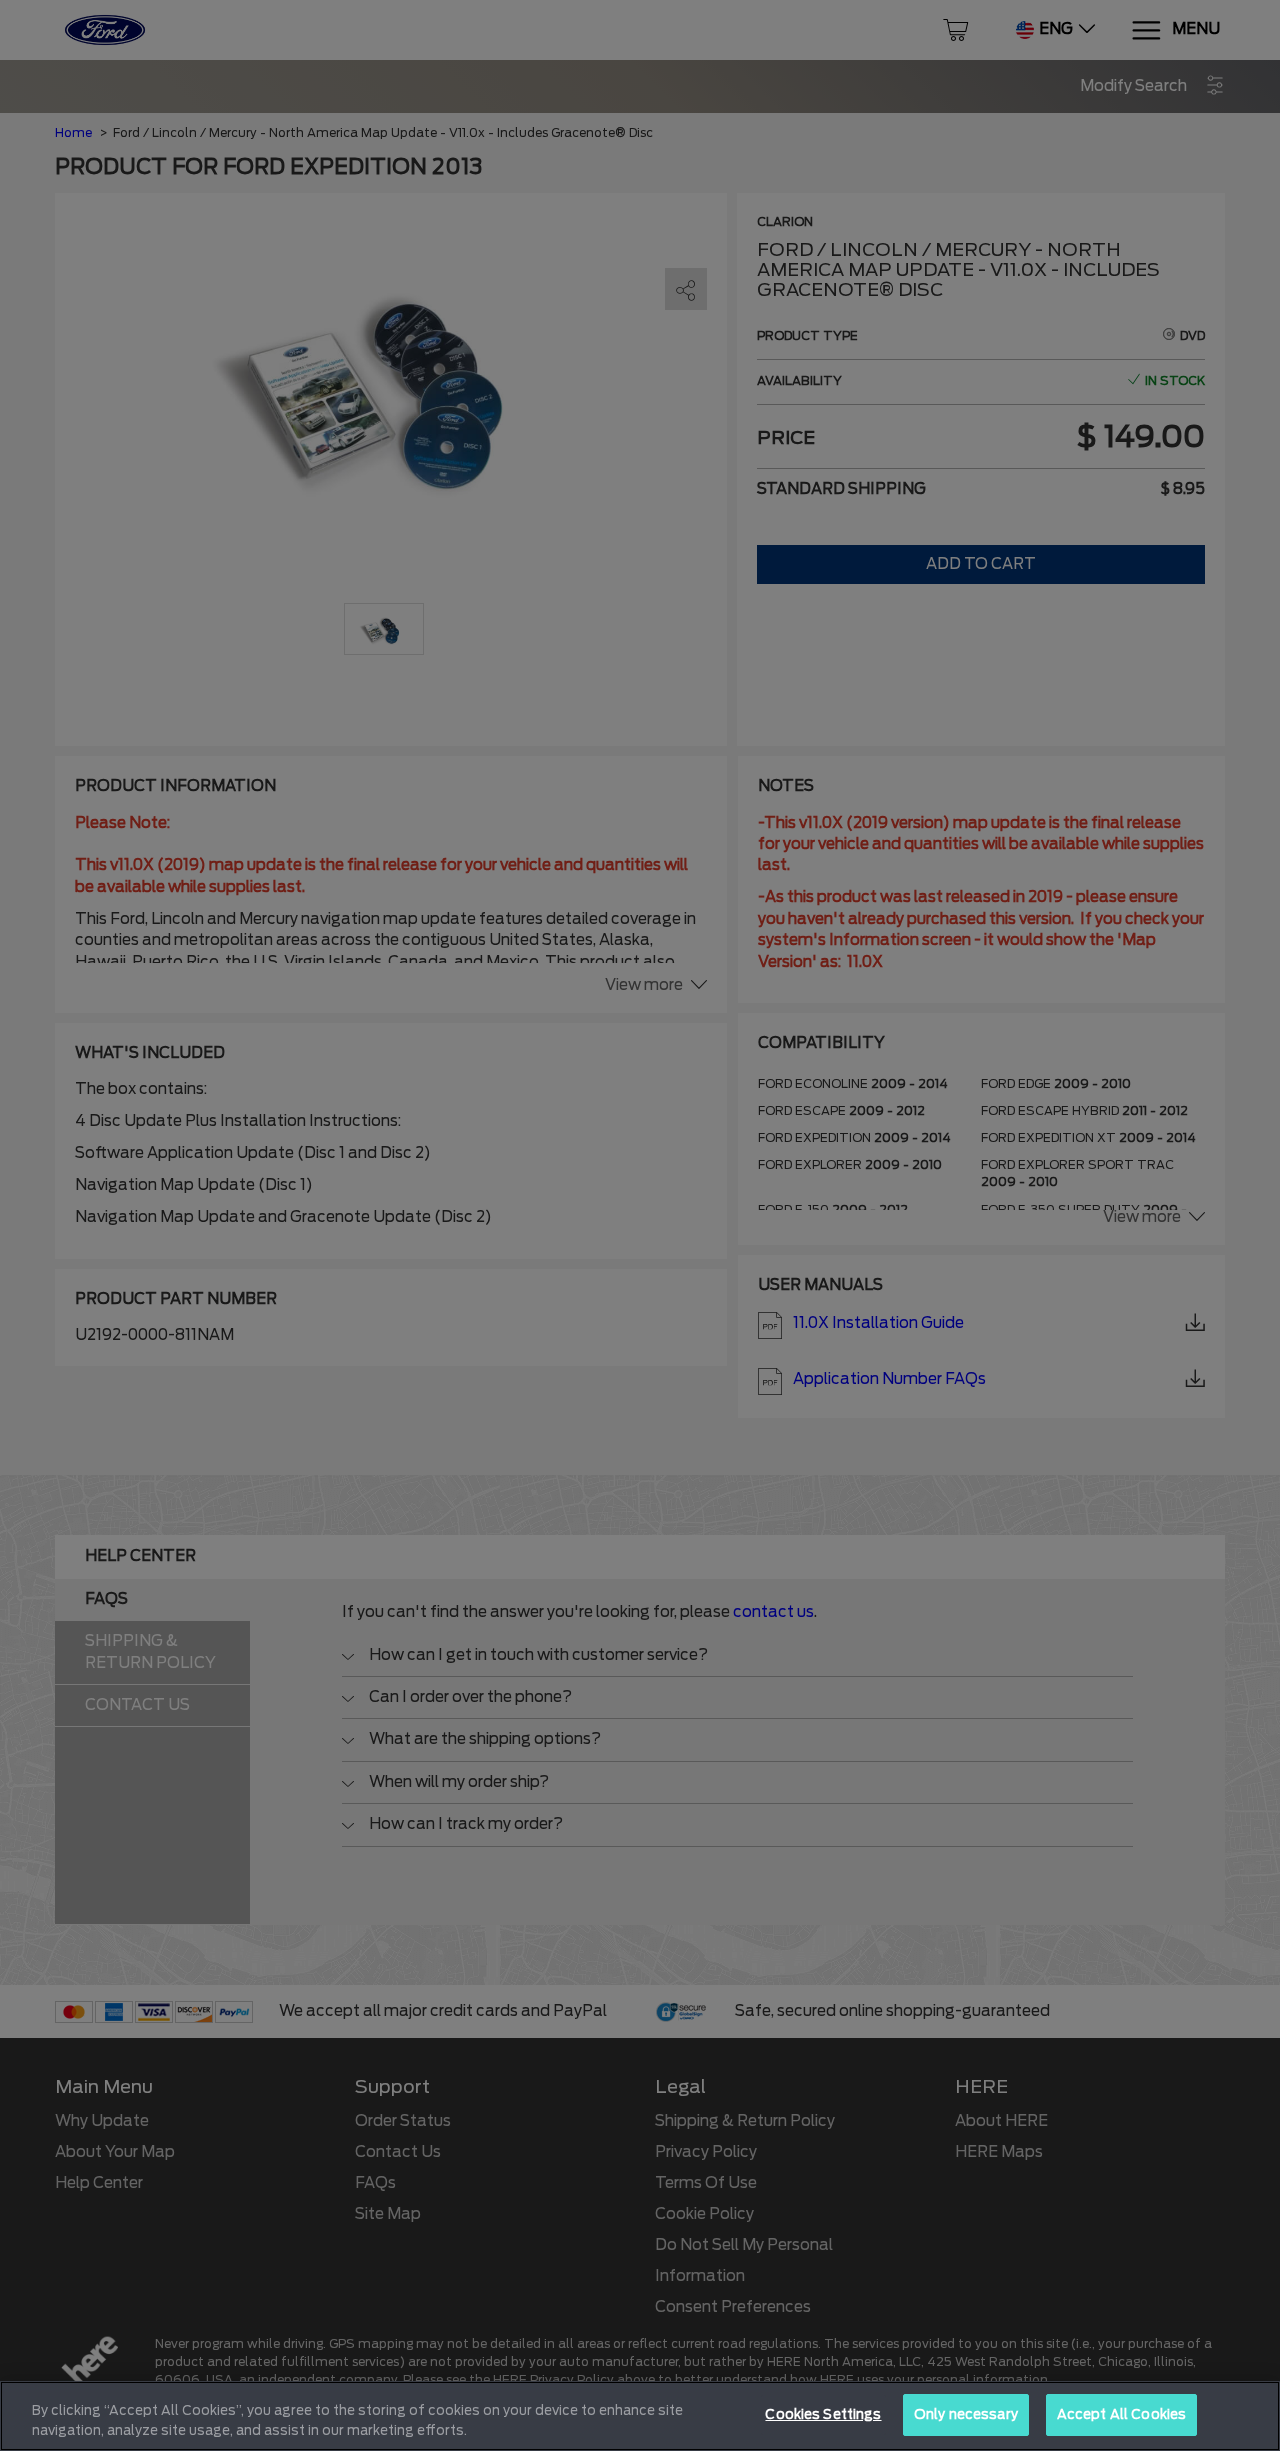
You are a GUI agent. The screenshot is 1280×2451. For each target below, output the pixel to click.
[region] (640, 2416)
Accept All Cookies (1121, 2414)
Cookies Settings (823, 2414)
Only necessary (966, 2414)
